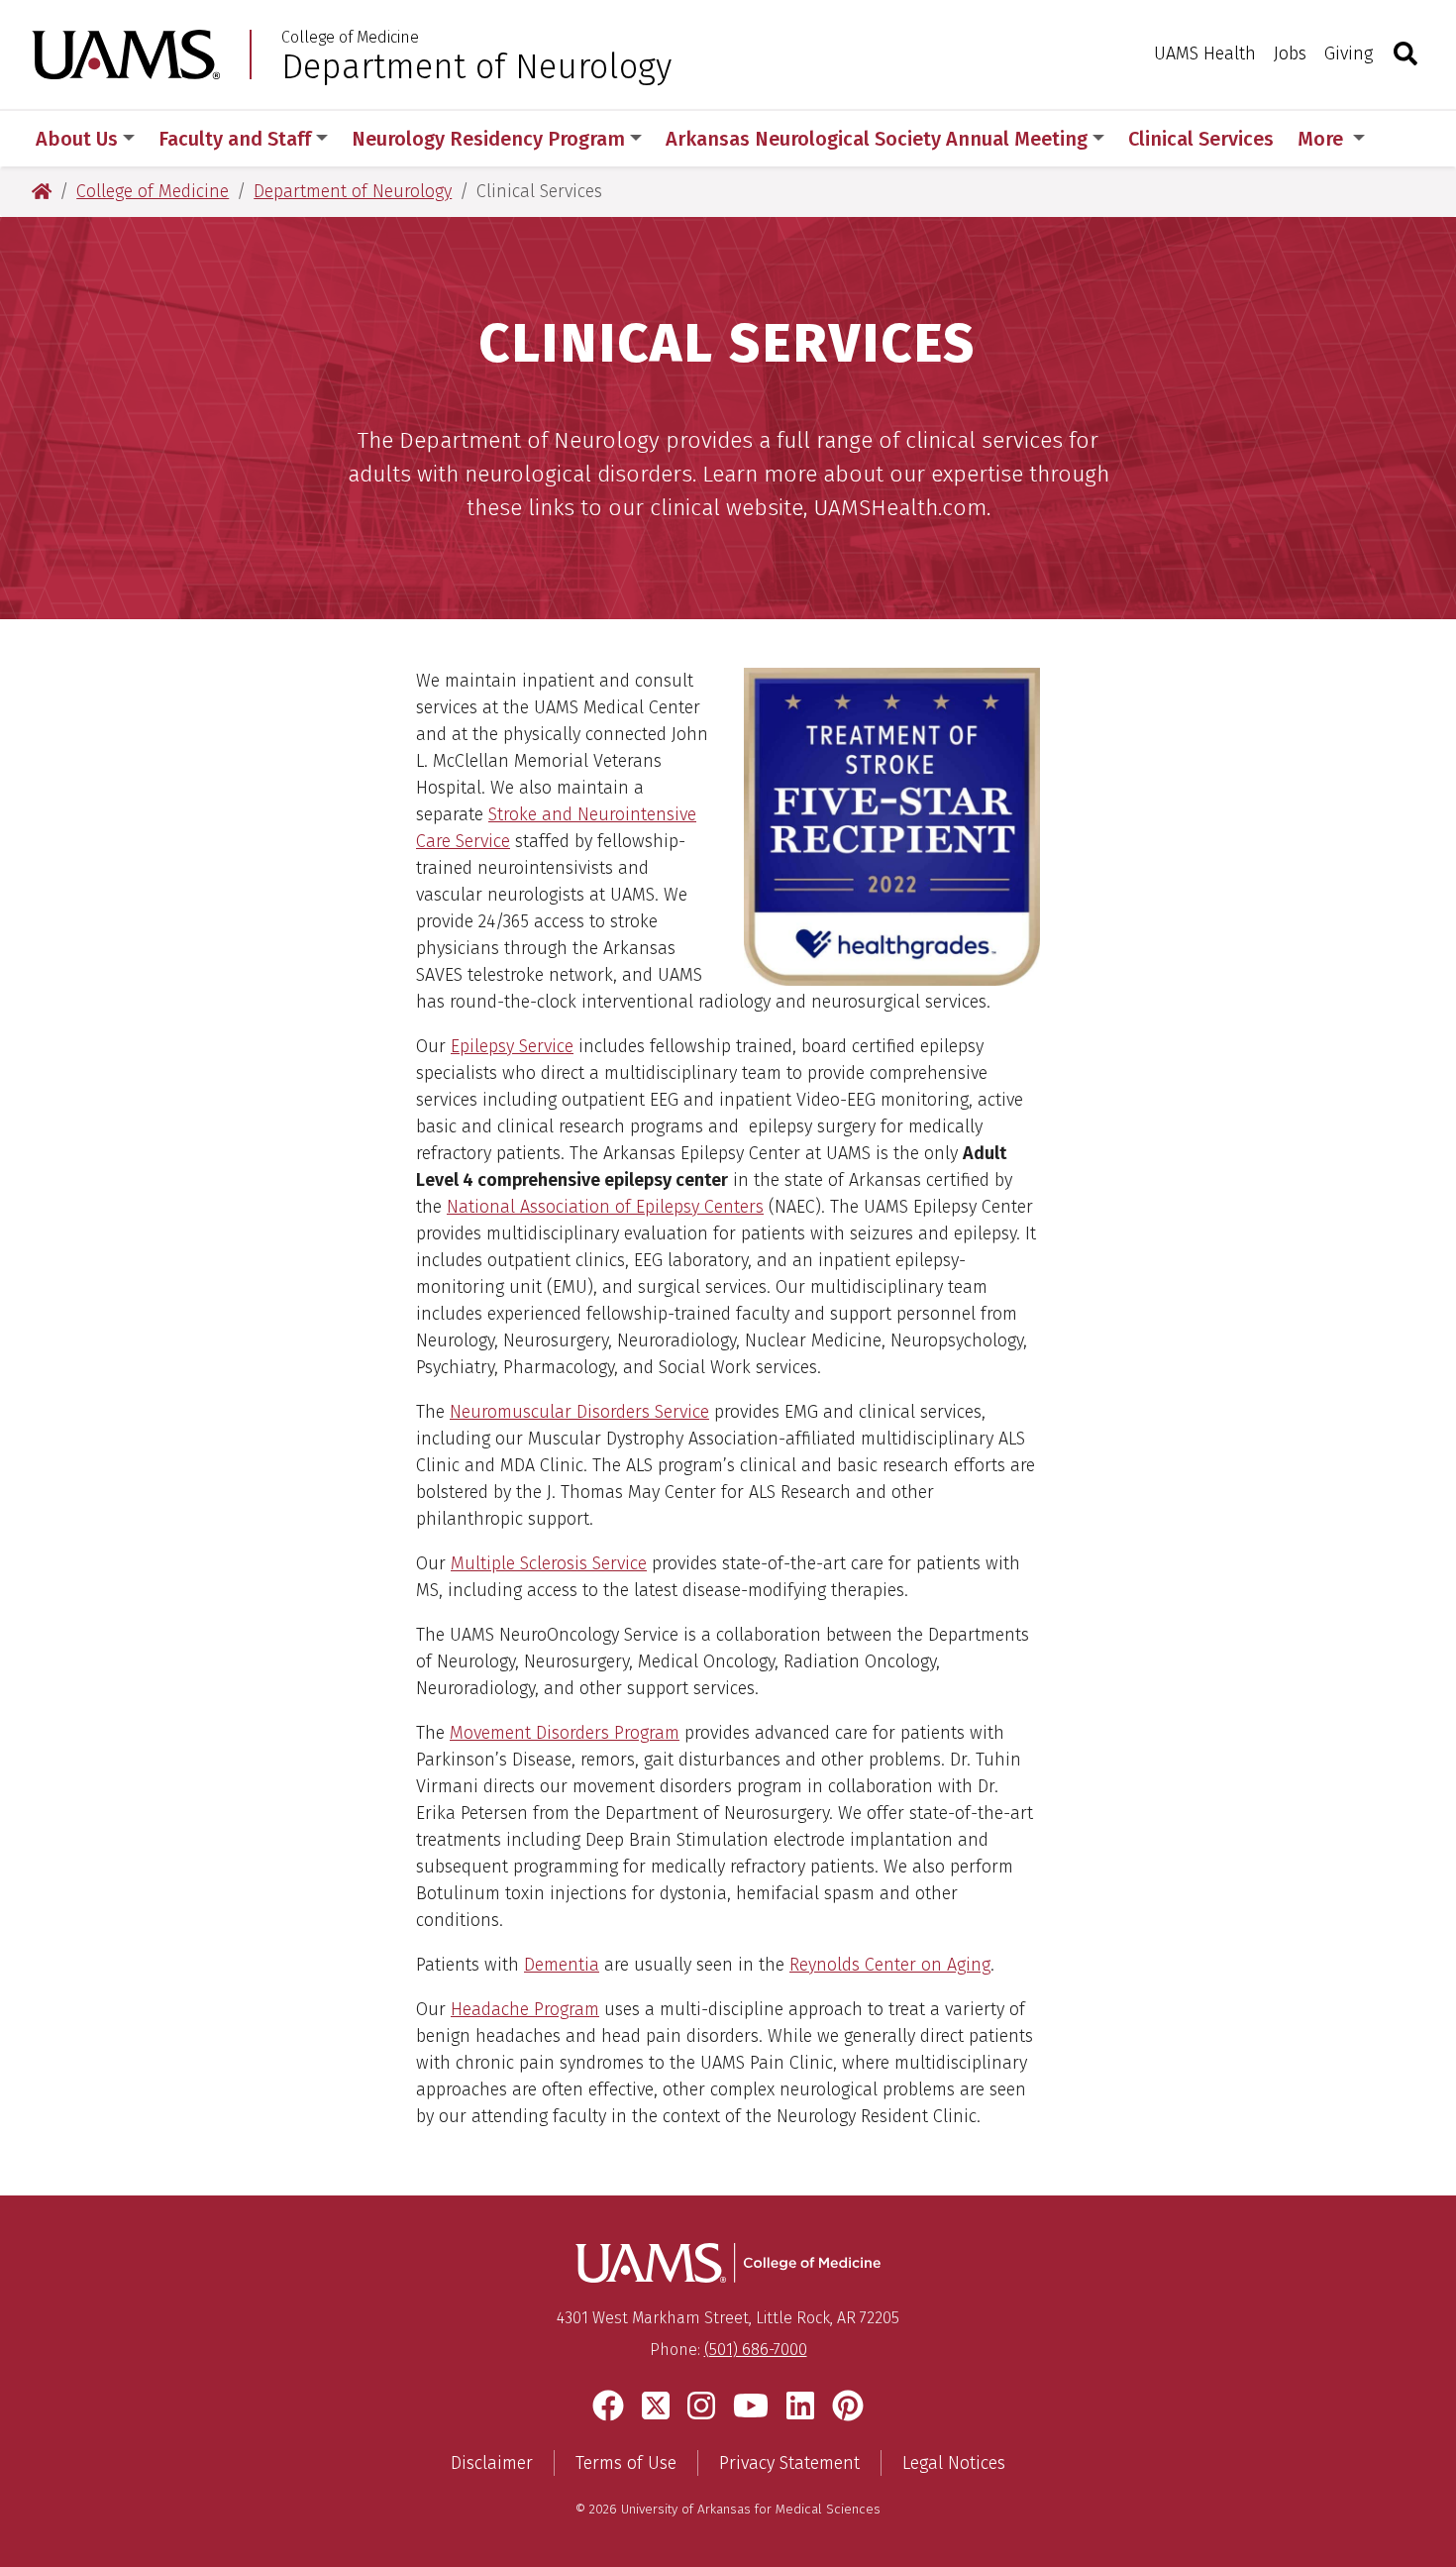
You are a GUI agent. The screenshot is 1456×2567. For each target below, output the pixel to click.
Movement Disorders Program (565, 1733)
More (1323, 139)
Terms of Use (626, 2463)
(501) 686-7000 (756, 2350)
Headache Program (525, 2009)
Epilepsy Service (512, 1046)
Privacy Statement (789, 2463)
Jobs (1290, 53)
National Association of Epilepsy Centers (605, 1207)
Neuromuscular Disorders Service (579, 1412)
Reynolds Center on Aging (890, 1965)
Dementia (562, 1965)
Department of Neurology (476, 66)
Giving (1349, 53)
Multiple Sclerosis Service (549, 1563)
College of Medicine (350, 38)
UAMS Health (1205, 53)
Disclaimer (492, 2463)
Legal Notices (954, 2463)
